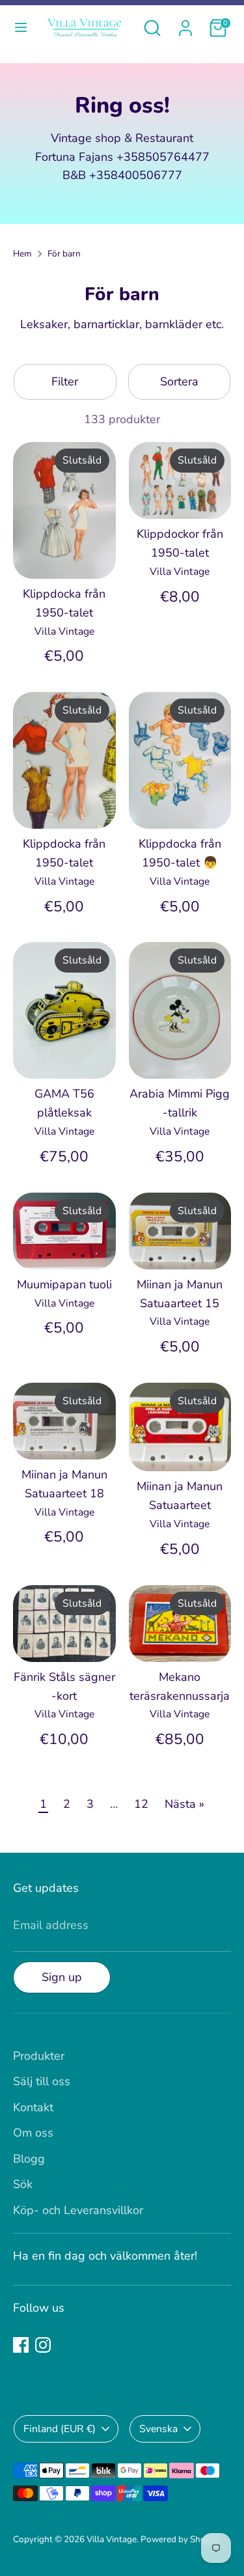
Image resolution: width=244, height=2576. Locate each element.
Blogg (29, 2159)
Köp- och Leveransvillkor (78, 2210)
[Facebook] (21, 2345)
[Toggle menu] (21, 28)
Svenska (158, 2429)
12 (141, 1804)
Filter (65, 381)
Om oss (33, 2133)
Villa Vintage (112, 2539)
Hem (22, 254)
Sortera (179, 381)
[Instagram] (43, 2345)
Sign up (62, 1977)
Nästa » (184, 1804)
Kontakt (33, 2107)
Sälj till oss (42, 2081)
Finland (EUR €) (60, 2429)
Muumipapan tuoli (64, 1284)
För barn (64, 254)
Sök (23, 2184)
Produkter (39, 2056)
